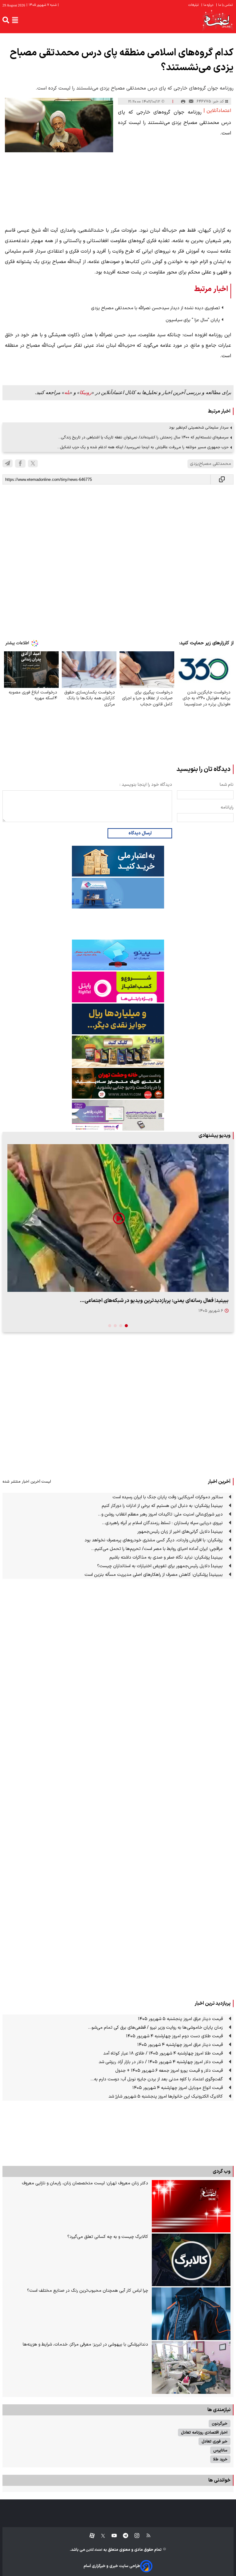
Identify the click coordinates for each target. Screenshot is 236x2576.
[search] (6, 20)
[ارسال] (191, 102)
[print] (183, 102)
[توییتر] (33, 463)
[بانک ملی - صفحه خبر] (118, 861)
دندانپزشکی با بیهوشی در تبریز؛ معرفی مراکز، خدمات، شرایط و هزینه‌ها (85, 2344)
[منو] (15, 20)
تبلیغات (194, 5)
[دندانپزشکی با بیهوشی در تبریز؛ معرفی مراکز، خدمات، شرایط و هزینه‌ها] (191, 2368)
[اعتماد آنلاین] (218, 20)
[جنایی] (118, 1083)
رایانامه (227, 807)
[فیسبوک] (20, 463)
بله (67, 392)
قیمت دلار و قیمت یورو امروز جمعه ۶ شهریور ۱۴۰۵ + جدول (169, 2071)
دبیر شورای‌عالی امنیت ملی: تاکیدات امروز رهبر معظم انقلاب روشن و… (160, 1514)
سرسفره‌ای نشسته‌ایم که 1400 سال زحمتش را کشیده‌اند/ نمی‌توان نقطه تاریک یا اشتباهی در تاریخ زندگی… (144, 437)
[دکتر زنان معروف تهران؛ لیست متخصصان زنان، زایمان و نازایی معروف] (191, 2206)
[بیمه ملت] (118, 893)
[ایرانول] (118, 1051)
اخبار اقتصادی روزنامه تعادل (204, 2432)
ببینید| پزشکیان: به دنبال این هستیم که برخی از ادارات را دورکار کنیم (162, 1506)
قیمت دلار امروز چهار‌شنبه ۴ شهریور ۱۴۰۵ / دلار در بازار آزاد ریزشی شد (161, 2062)
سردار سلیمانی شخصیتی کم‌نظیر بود (199, 427)
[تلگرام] (8, 463)
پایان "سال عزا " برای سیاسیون (193, 320)
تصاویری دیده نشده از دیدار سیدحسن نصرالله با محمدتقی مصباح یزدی (155, 308)
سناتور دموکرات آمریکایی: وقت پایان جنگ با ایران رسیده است (168, 1497)
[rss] (146, 2536)
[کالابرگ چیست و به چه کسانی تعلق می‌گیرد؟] (191, 2260)
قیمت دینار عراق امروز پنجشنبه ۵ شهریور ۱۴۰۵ (180, 2019)
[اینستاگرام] (134, 2536)
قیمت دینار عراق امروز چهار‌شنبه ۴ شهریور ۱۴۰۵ (180, 2045)
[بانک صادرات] (118, 955)
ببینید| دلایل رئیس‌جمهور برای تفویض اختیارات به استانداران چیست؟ (160, 1566)
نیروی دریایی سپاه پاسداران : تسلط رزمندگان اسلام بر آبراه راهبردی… (162, 1523)
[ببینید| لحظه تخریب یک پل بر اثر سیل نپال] (118, 1218)
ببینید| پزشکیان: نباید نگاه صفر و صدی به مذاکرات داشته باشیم (166, 1558)
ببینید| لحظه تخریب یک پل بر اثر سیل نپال (183, 1301)
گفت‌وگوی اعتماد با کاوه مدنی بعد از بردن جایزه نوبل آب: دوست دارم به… (157, 2079)
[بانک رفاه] (118, 1115)
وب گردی (222, 2171)
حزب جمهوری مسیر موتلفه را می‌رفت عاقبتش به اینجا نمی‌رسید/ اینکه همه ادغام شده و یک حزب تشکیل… (143, 447)
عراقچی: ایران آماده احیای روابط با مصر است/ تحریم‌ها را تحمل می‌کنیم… (157, 1549)
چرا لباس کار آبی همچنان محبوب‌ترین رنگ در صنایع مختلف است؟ (88, 2291)
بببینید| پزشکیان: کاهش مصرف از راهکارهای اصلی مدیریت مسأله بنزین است (154, 1575)
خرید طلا (220, 2459)
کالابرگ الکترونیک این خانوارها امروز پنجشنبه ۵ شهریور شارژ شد (166, 2097)
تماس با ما (225, 5)
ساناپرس (220, 2450)
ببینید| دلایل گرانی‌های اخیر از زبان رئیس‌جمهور (180, 1532)
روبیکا (86, 392)
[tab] (126, 1326)
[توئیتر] (100, 2536)
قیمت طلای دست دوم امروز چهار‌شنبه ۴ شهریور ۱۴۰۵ (174, 2036)
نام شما (227, 785)
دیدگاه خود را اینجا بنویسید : (146, 785)
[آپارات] (90, 2536)
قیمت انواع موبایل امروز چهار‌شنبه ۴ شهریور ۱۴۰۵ (178, 2088)
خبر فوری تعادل (214, 2441)
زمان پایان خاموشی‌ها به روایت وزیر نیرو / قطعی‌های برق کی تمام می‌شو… (155, 2028)
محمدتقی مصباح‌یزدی (210, 464)
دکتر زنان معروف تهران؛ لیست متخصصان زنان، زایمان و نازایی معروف (85, 2183)
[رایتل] (118, 987)
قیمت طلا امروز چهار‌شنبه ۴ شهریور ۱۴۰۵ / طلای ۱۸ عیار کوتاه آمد (163, 2053)
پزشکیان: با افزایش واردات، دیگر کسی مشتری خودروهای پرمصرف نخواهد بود (154, 1540)
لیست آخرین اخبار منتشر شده (27, 1482)
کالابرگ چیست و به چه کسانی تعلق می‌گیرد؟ (108, 2237)
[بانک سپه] (118, 1019)
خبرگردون (220, 2424)
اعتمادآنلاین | (217, 111)
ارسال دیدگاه (140, 833)
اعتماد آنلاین (94, 2550)
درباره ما (208, 5)
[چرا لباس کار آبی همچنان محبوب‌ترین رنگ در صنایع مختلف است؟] (191, 2314)
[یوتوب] (111, 2536)
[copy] (222, 479)
